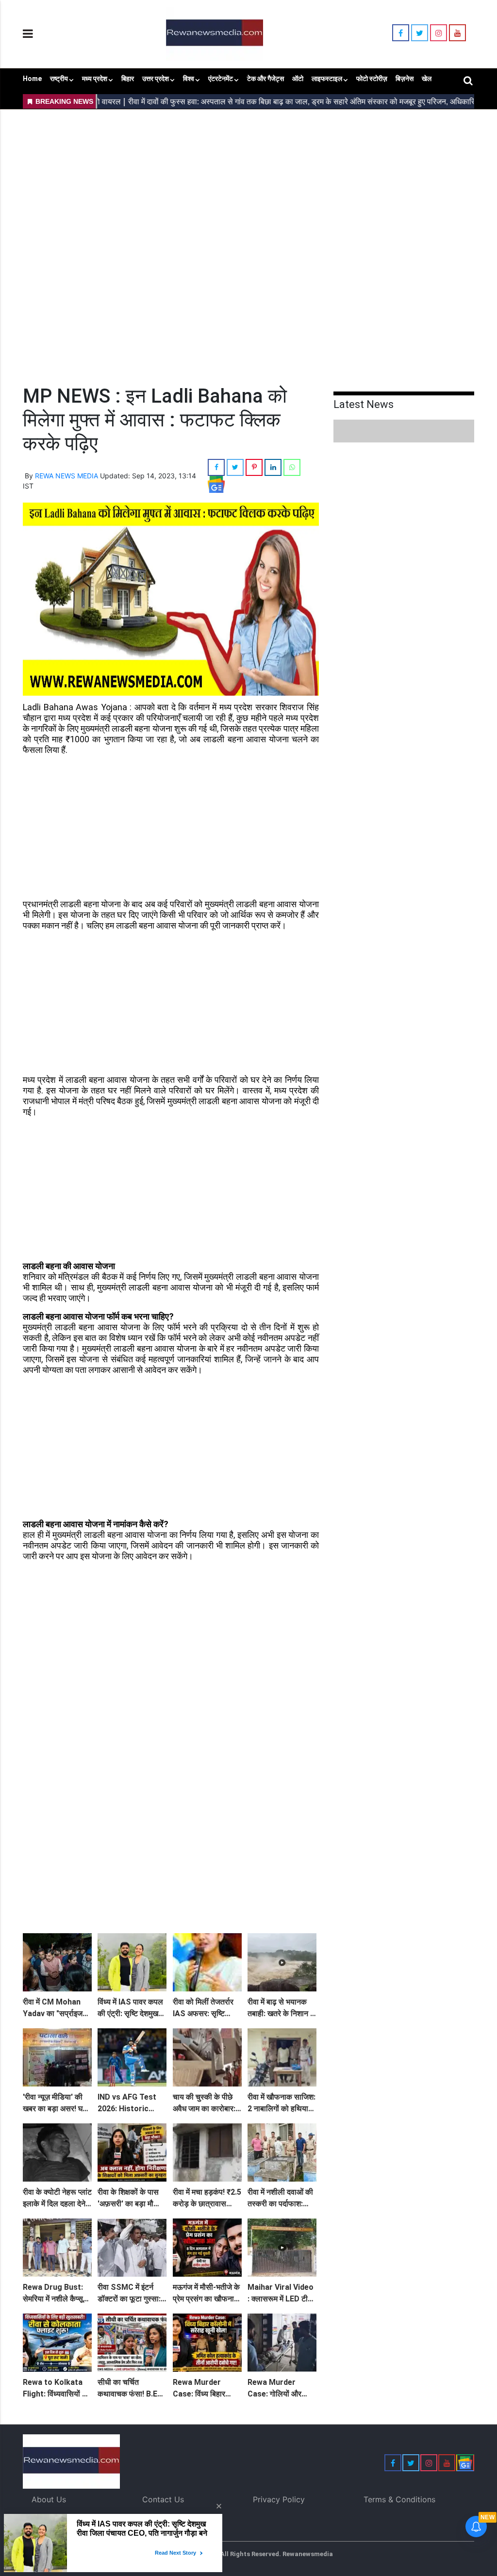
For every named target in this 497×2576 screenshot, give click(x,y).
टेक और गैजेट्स (265, 79)
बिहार (128, 79)
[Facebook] (401, 33)
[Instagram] (439, 33)
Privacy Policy (279, 2499)
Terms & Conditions (399, 2499)
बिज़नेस (405, 79)
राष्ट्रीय (59, 79)
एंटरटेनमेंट (221, 79)
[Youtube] (457, 33)
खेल (427, 79)
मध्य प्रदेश (95, 79)
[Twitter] (420, 33)
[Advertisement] (248, 180)
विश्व (189, 79)
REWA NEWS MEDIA (66, 476)
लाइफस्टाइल (327, 79)
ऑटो (298, 79)
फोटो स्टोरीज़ (372, 79)
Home (32, 79)
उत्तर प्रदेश (156, 79)
